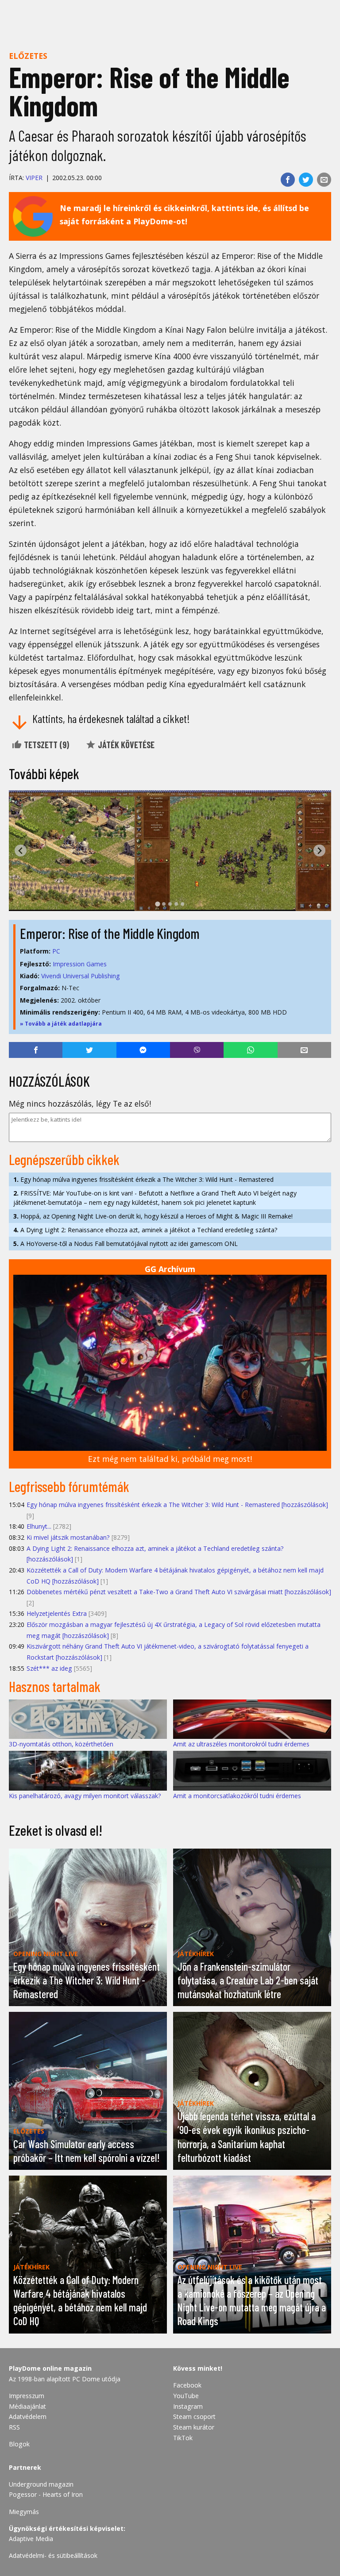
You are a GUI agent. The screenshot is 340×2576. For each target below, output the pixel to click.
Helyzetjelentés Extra (57, 1613)
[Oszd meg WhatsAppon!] (250, 1050)
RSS (14, 2427)
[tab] (157, 904)
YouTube (186, 2396)
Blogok (19, 2444)
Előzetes (28, 56)
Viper (34, 178)
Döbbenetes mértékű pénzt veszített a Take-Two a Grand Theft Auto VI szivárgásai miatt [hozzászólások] (179, 1592)
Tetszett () (46, 745)
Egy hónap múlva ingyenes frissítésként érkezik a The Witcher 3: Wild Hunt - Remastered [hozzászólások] (177, 1505)
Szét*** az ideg (49, 1668)
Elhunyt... (39, 1526)
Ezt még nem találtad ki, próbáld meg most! (170, 1459)
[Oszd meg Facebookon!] (288, 180)
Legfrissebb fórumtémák (69, 1486)
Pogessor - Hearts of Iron (46, 2494)
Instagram (188, 2406)
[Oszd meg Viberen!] (197, 1050)
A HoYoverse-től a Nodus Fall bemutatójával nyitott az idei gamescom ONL (126, 1244)
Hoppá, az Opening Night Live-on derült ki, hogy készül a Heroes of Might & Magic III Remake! (153, 1216)
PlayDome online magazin (50, 2368)
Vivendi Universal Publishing (81, 976)
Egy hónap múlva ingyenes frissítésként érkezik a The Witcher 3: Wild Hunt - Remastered (143, 1179)
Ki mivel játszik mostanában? (68, 1537)
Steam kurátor (194, 2427)
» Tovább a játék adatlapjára (61, 1024)
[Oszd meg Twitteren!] (306, 180)
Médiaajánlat (27, 2406)
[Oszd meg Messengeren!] (143, 1050)
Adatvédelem (28, 2416)
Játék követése (125, 745)
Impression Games (80, 964)
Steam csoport (194, 2416)
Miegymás (24, 2512)
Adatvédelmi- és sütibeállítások (53, 2555)
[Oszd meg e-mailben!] (324, 180)
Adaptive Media (31, 2539)
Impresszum (27, 2396)
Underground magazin (41, 2484)
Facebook (187, 2385)
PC (56, 951)
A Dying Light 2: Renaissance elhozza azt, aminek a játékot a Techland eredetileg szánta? (145, 1230)
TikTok (183, 2438)
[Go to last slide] (21, 851)
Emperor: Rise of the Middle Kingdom (110, 933)
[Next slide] (319, 851)
